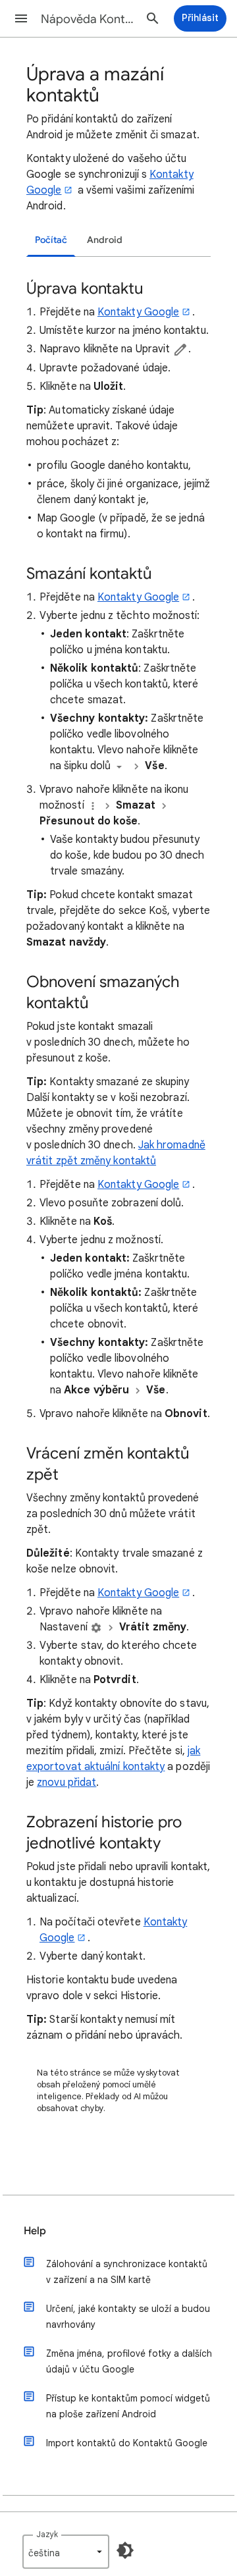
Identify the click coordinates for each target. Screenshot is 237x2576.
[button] (21, 18)
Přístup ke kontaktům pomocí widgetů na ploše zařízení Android (128, 2406)
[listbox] (66, 2552)
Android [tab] (105, 240)
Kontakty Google (138, 312)
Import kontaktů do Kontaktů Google (127, 2443)
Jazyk (47, 2534)
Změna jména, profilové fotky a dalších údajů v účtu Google (129, 2361)
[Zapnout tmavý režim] (125, 2550)
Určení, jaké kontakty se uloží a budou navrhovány (128, 2317)
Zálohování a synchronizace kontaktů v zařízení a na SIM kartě (127, 2272)
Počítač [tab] (51, 240)
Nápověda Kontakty (90, 19)
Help (35, 2231)
